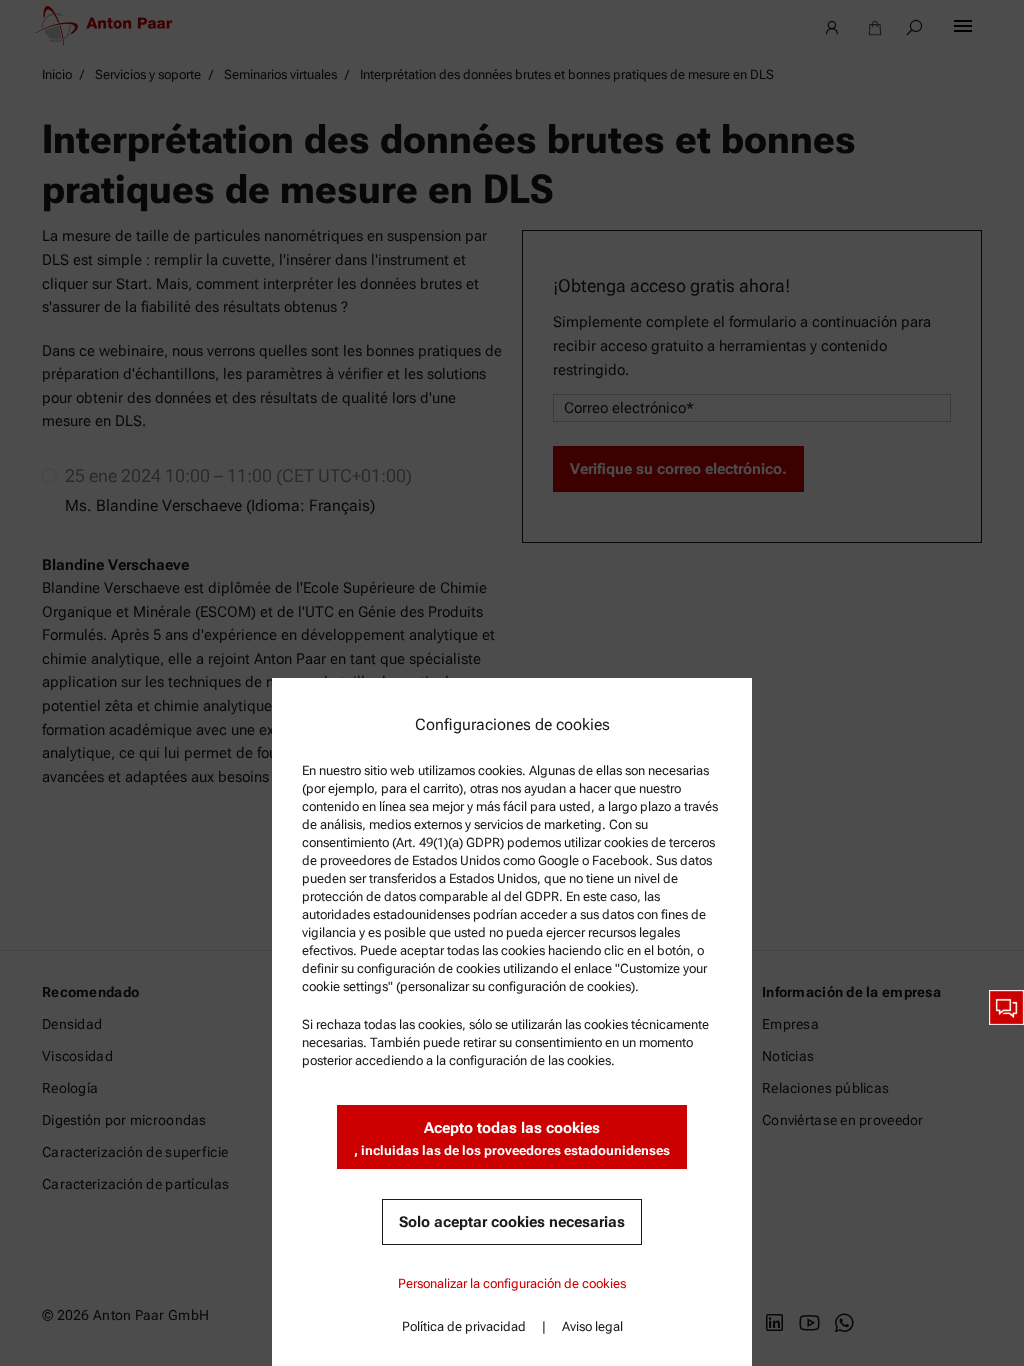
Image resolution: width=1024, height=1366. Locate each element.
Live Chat (1006, 1007)
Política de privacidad (464, 1326)
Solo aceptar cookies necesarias (512, 1222)
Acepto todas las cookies (512, 1138)
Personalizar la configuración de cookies (512, 1283)
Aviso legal (592, 1326)
